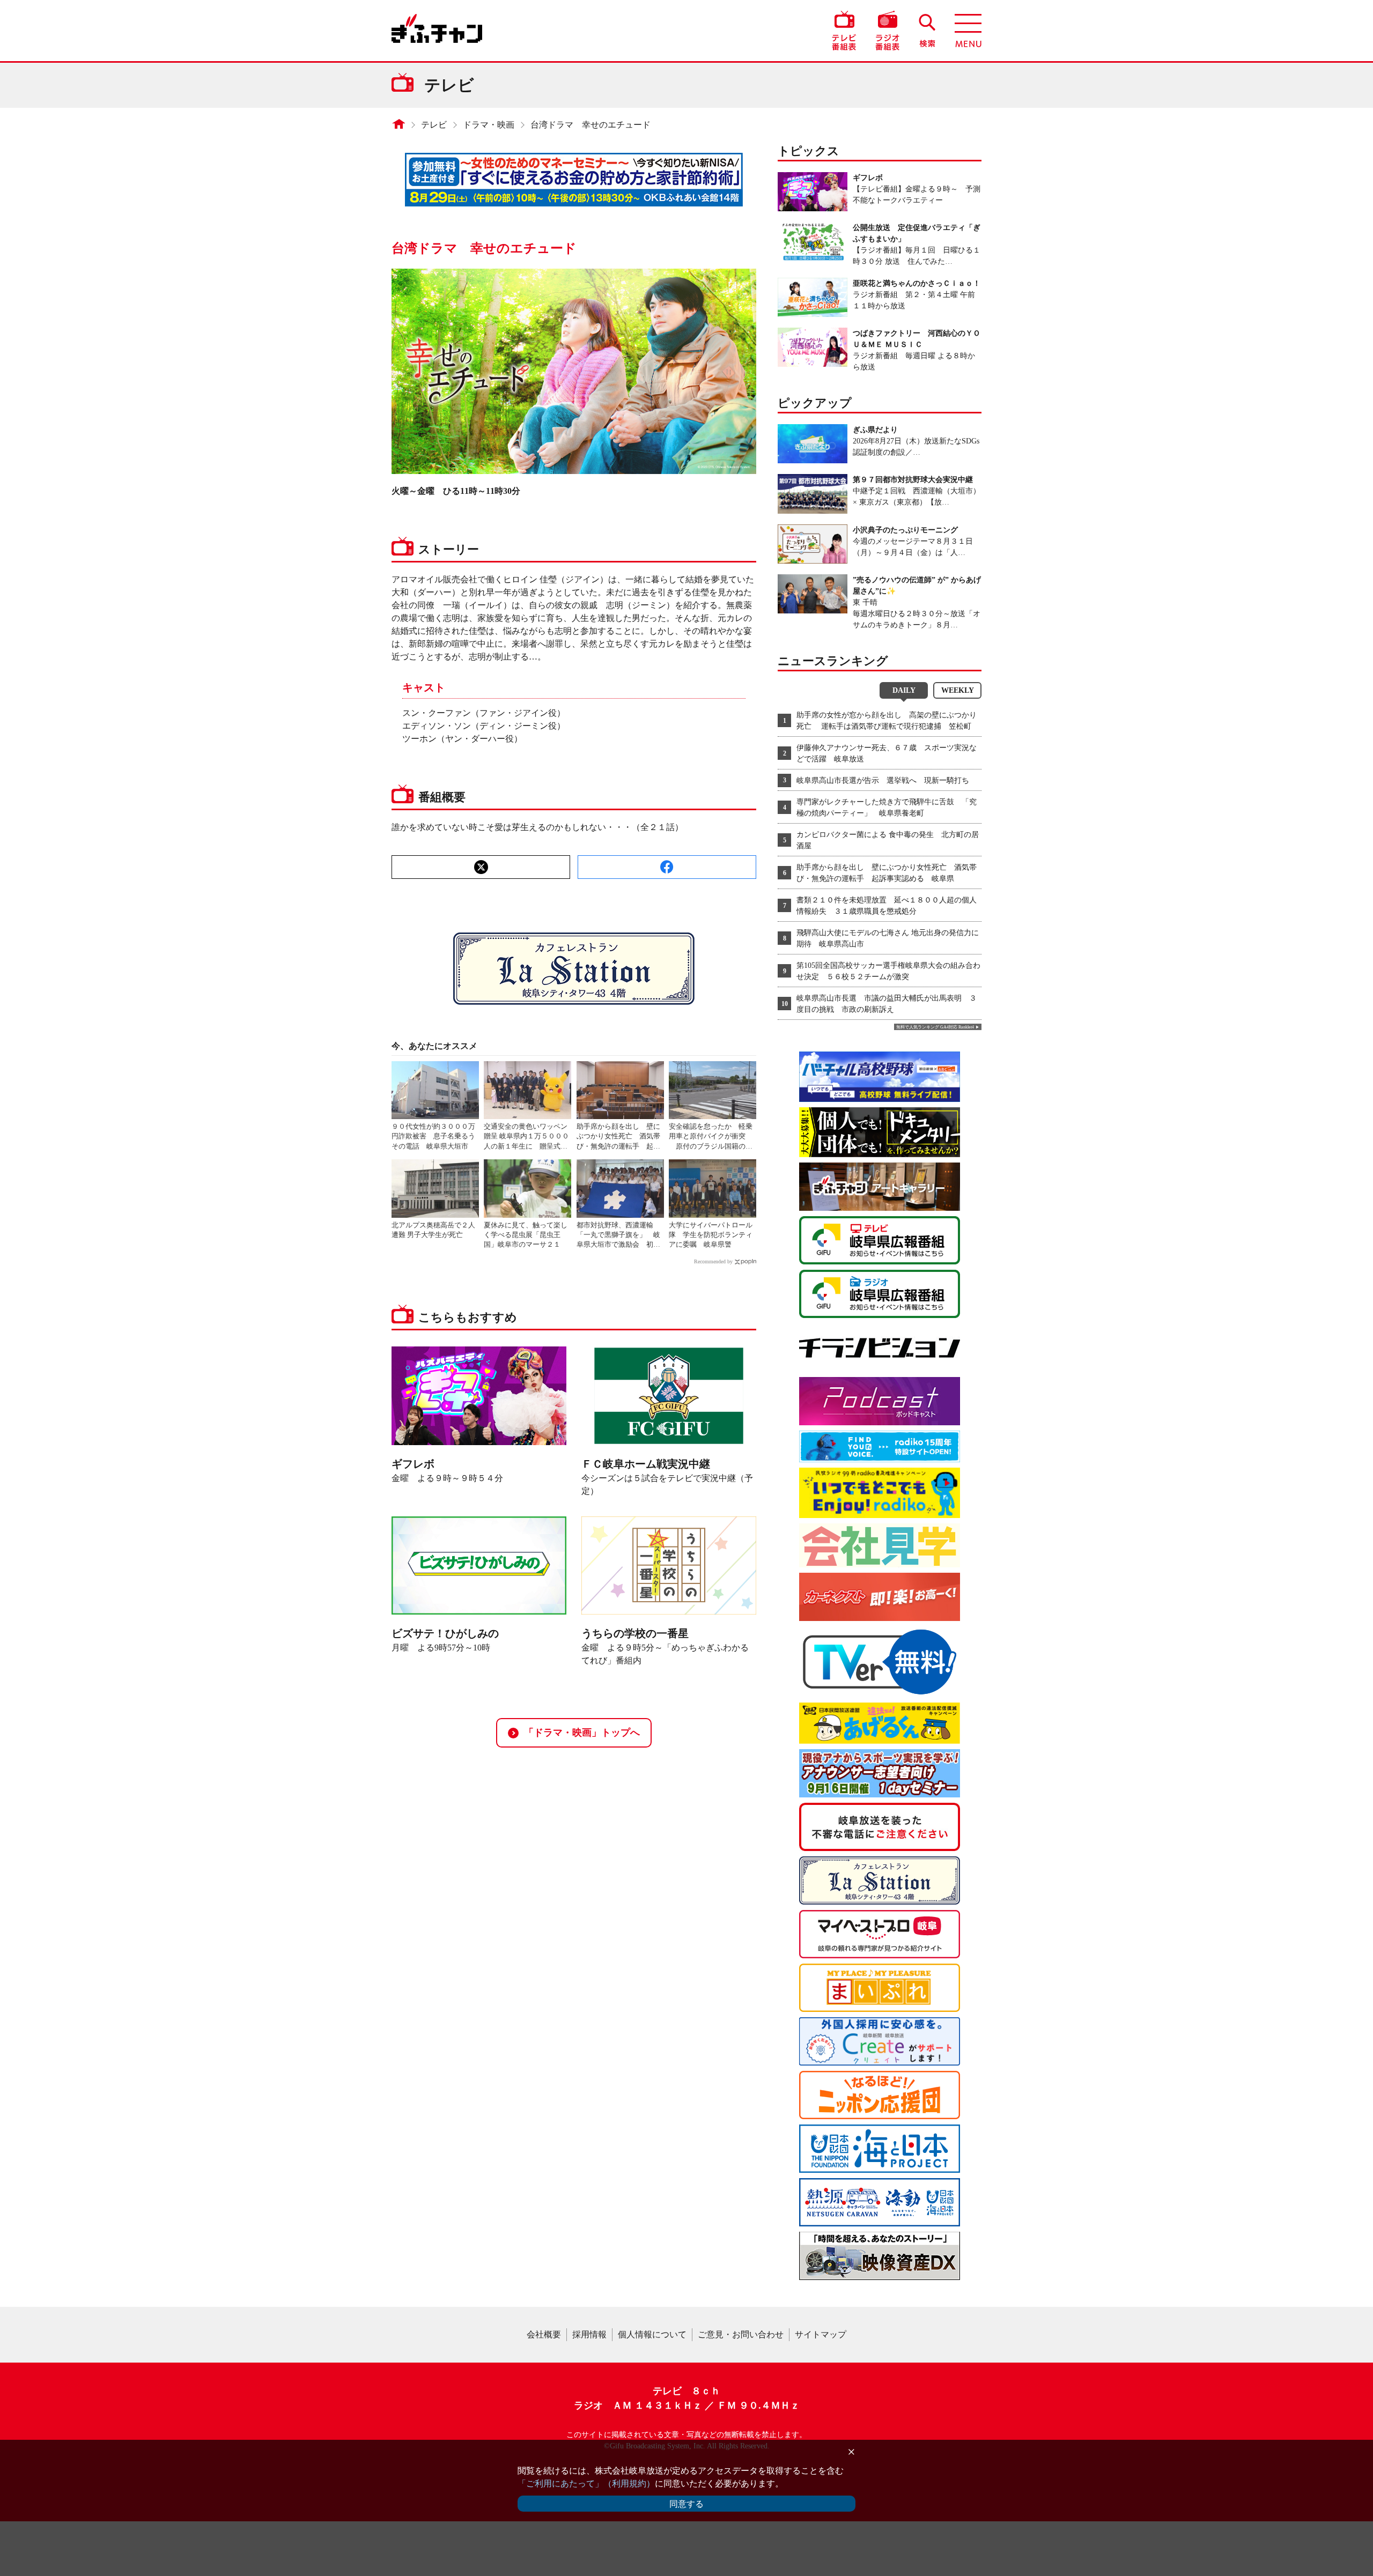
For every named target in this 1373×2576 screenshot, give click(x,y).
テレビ (434, 125)
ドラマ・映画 (489, 125)
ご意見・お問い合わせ (741, 2334)
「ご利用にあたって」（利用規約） (586, 2484)
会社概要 (544, 2334)
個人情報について (652, 2334)
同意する (686, 2504)
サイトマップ (821, 2334)
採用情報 (589, 2334)
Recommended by (713, 1261)
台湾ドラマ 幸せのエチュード (590, 125)
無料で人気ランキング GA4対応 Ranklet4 (935, 1027)
